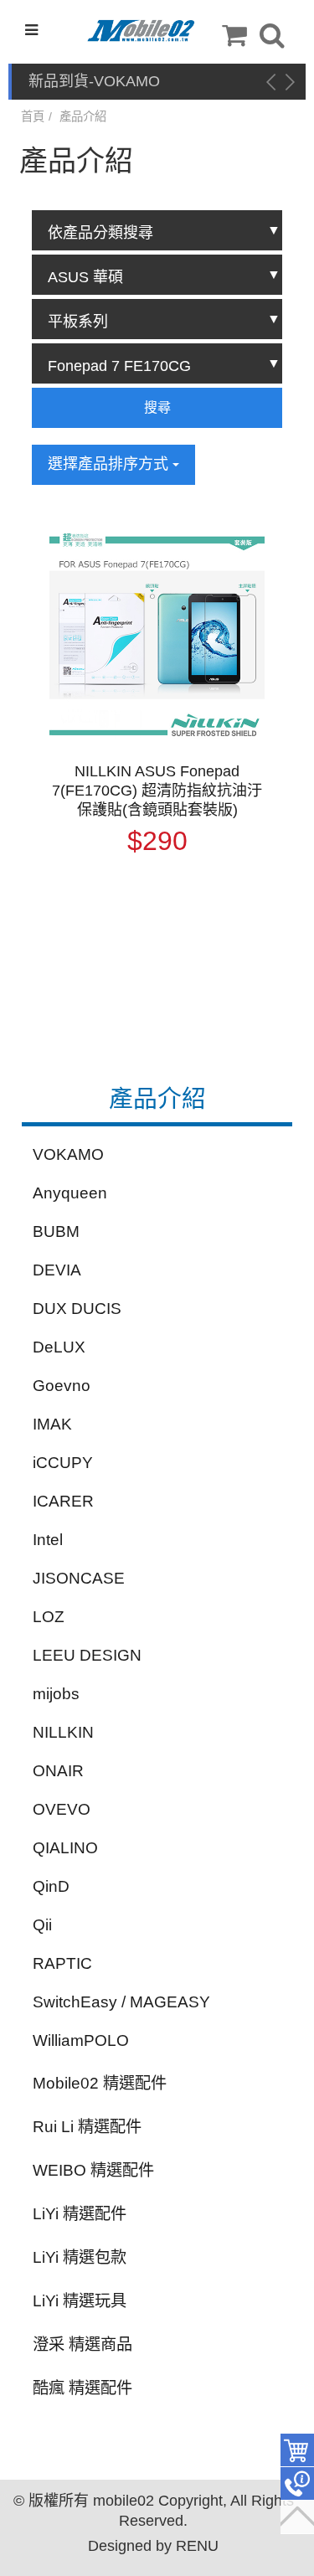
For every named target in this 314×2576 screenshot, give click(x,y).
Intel (48, 1540)
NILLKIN (63, 1732)
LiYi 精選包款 (80, 2257)
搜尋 (157, 407)
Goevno (62, 1386)
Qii (42, 1925)
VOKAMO (68, 1154)
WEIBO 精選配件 (93, 2170)
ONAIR (58, 1771)
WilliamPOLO (81, 2040)
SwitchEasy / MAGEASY (121, 2002)
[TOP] (297, 2517)
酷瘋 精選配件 (82, 2388)
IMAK (52, 1424)
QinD (51, 1886)
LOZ (49, 1617)
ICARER (63, 1501)
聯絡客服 (297, 2484)
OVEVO (62, 1809)
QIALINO (65, 1848)
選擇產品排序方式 (110, 464)
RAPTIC (62, 1963)
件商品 (297, 2450)
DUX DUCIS (77, 1309)
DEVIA (57, 1270)
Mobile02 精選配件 (100, 2083)
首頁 (33, 116)
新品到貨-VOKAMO (94, 81)
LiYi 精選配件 (80, 2214)
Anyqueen (70, 1193)
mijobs (56, 1694)
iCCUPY (63, 1463)
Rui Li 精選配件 (87, 2127)
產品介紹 (83, 116)
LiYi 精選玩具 (80, 2301)
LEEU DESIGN (87, 1655)
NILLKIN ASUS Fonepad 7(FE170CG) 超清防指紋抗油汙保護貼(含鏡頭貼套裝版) (157, 791)
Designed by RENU (153, 2546)
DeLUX (59, 1347)
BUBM (56, 1231)
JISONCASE (79, 1578)
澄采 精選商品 (82, 2344)
